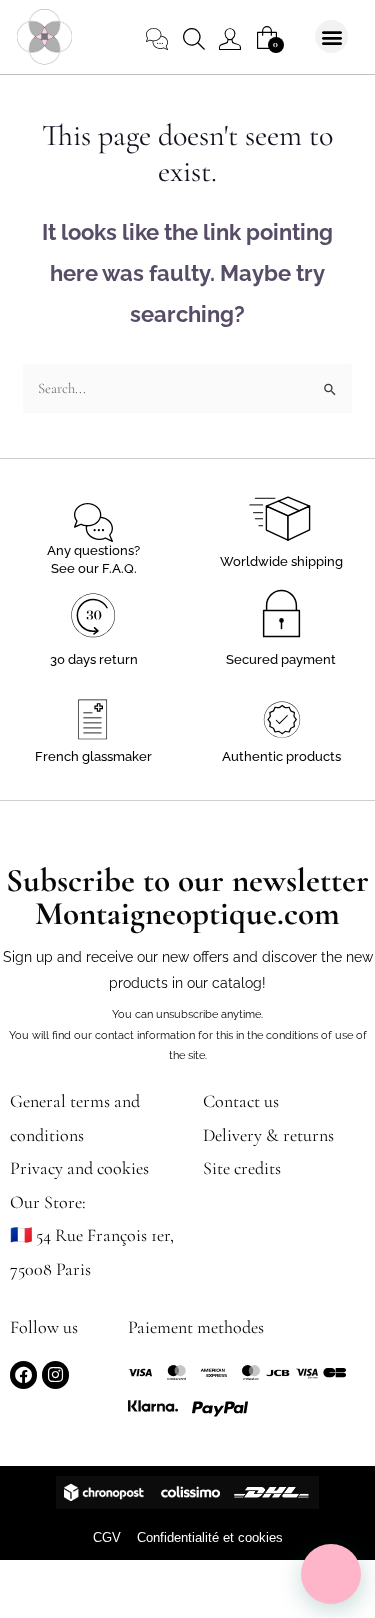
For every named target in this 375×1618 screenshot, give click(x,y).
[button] (331, 36)
